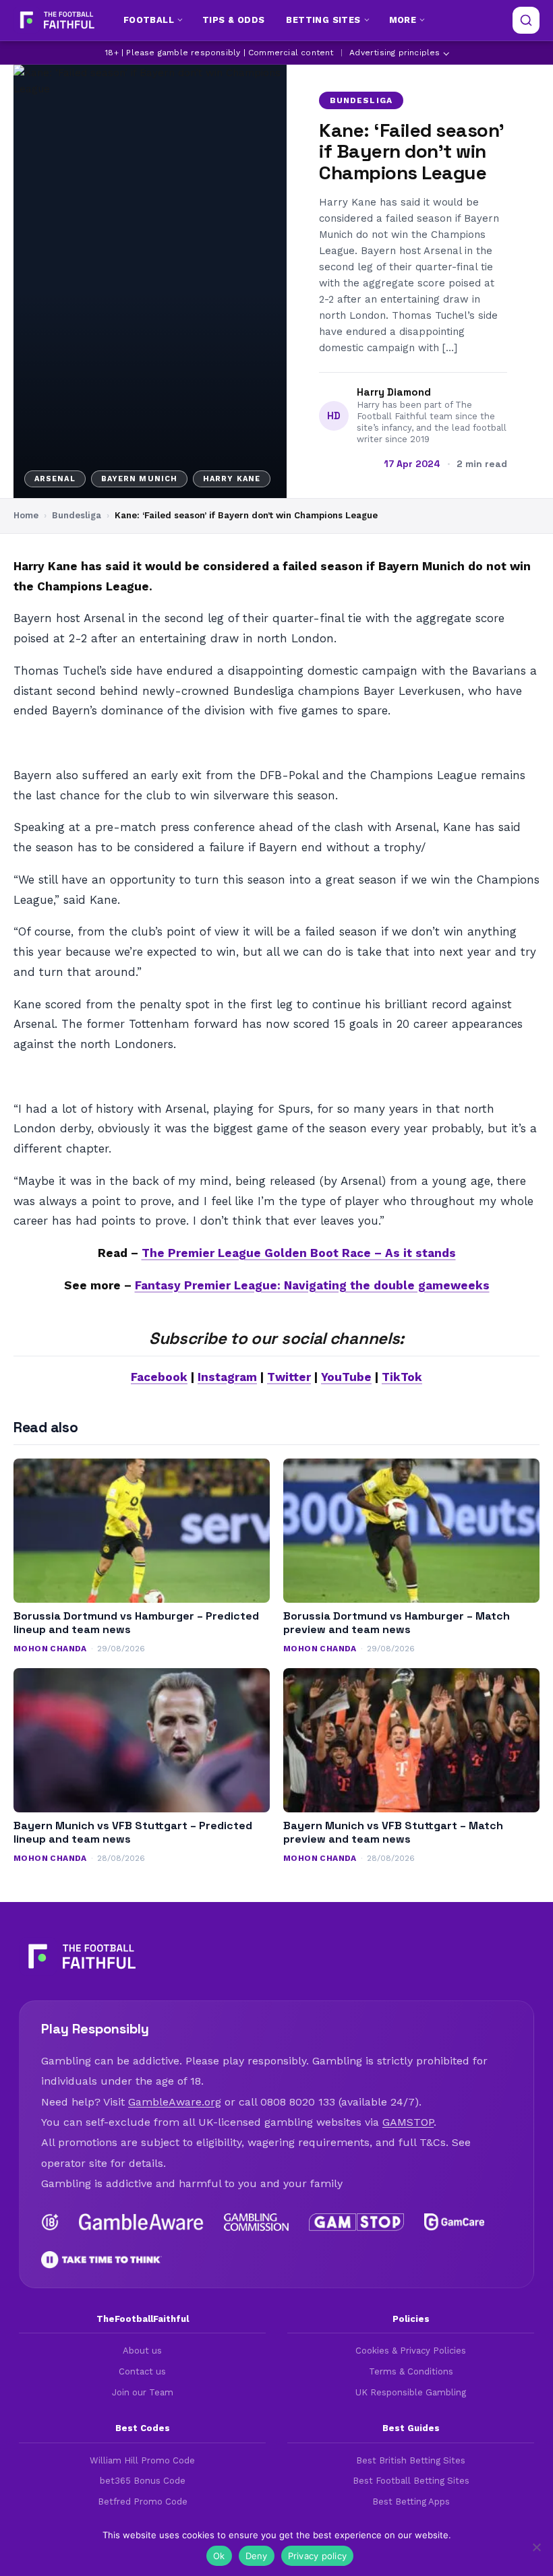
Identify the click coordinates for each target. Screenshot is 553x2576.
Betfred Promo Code (143, 2502)
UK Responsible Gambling (411, 2392)
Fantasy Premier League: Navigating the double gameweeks (312, 1285)
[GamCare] (454, 2222)
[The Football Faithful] (56, 20)
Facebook (159, 1377)
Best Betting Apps (411, 2502)
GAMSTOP (408, 2122)
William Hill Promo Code (142, 2460)
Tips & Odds (233, 20)
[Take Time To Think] (101, 2260)
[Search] (526, 20)
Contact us (142, 2371)
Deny (257, 2556)
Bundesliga (361, 100)
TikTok (402, 1377)
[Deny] (536, 2547)
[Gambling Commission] (257, 2222)
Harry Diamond (394, 392)
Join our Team (143, 2392)
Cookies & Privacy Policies (411, 2351)
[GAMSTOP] (356, 2222)
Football (149, 20)
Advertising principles (395, 53)
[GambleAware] (141, 2222)
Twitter (289, 1377)
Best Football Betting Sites (411, 2481)
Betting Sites (323, 20)
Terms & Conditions (411, 2371)
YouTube (346, 1377)
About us (142, 2351)
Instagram (227, 1377)
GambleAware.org (175, 2102)
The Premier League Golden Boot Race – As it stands (299, 1253)
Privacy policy (318, 2556)
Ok (219, 2556)
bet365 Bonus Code (143, 2481)
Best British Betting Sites (411, 2460)
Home (26, 515)
